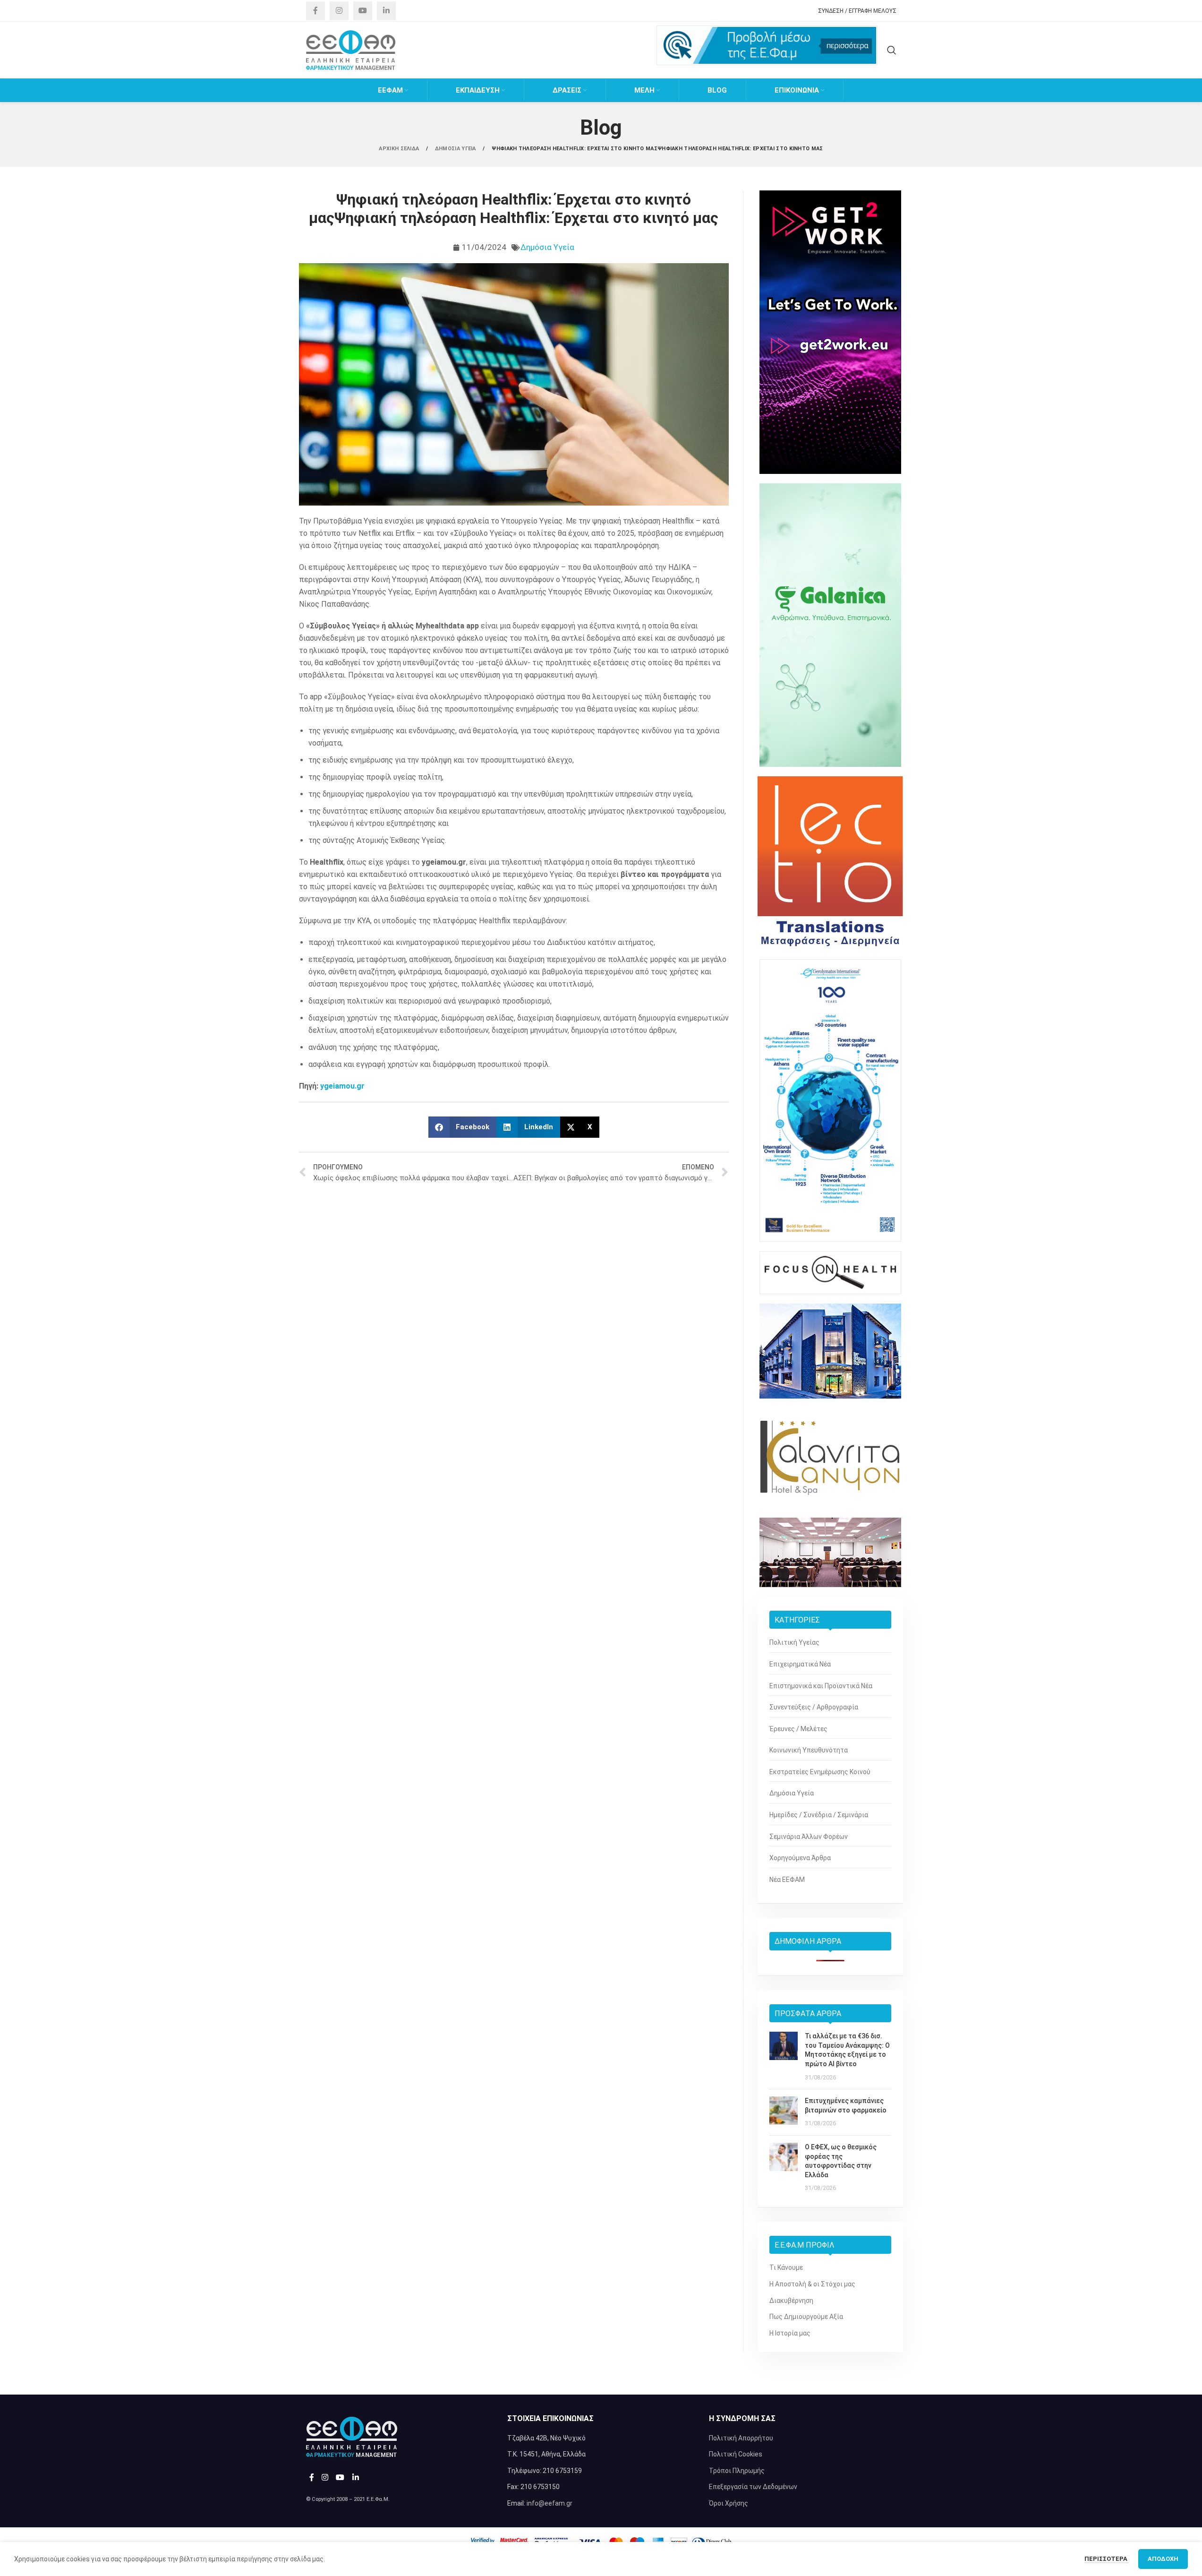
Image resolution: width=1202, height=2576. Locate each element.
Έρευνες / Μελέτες (798, 1729)
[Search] (892, 50)
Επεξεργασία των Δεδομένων (753, 2487)
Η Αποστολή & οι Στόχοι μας (812, 2284)
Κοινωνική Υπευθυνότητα (809, 1750)
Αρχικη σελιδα (400, 149)
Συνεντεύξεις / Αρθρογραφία (814, 1707)
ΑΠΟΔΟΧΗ (1163, 2559)
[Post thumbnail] (784, 2057)
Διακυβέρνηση (791, 2301)
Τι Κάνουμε (786, 2267)
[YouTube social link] (363, 11)
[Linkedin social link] (386, 11)
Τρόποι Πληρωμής (737, 2471)
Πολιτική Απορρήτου (741, 2438)
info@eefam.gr (550, 2503)
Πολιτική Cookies (736, 2454)
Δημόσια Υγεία (547, 247)
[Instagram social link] (339, 11)
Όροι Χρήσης (729, 2503)
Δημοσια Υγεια (456, 149)
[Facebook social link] (315, 11)
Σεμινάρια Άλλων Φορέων (809, 1837)
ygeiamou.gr (342, 1086)
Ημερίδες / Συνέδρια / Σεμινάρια (819, 1815)
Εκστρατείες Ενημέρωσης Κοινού (820, 1772)
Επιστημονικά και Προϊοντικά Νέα (821, 1686)
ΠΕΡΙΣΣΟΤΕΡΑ (1107, 2559)
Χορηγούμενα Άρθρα (800, 1858)
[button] (463, 1127)
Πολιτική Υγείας (794, 1642)
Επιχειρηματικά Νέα (800, 1664)
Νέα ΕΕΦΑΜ (787, 1880)
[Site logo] (351, 50)
